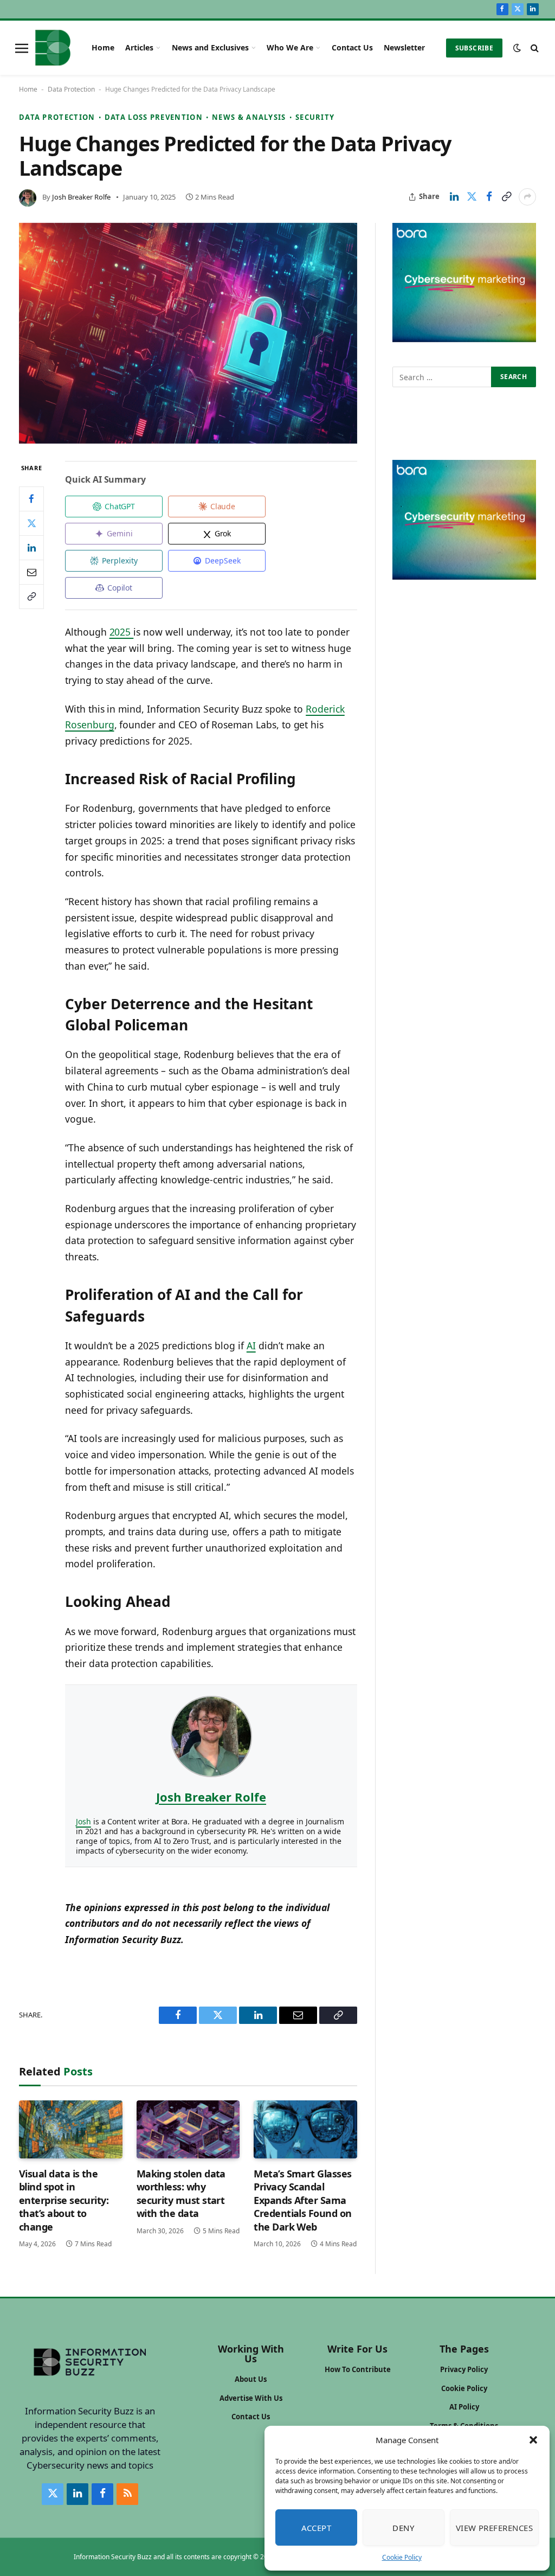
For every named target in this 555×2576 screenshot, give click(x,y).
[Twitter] (31, 523)
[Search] (534, 48)
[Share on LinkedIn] (454, 197)
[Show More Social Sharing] (527, 197)
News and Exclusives (210, 47)
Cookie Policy (402, 2557)
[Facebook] (31, 499)
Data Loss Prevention (154, 117)
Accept (317, 2528)
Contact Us (352, 47)
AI (251, 1345)
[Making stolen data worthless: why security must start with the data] (188, 2129)
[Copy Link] (506, 197)
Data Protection (71, 89)
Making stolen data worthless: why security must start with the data (181, 2193)
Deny (403, 2528)
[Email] (31, 572)
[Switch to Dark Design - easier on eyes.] (517, 48)
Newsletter (404, 47)
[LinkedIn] (31, 548)
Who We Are (290, 47)
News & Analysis (249, 117)
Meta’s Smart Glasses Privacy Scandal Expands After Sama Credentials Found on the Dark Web (302, 2200)
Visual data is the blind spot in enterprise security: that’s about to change (64, 2200)
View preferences (494, 2528)
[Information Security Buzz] (53, 48)
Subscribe (474, 48)
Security (315, 117)
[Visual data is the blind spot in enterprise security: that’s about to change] (71, 2129)
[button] (533, 2440)
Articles (139, 47)
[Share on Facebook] (489, 197)
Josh (83, 1821)
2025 (122, 632)
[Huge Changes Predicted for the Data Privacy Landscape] (188, 334)
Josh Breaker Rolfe (81, 197)
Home (103, 47)
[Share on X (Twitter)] (472, 197)
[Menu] (22, 48)
